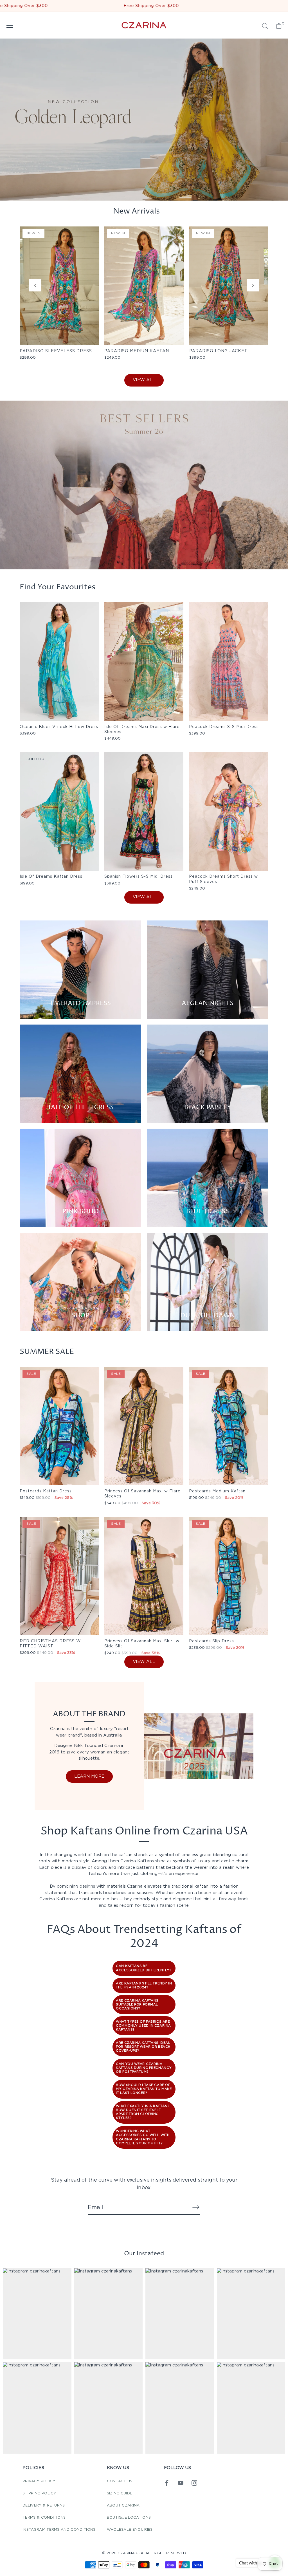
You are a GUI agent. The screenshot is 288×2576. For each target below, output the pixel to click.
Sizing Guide (120, 2493)
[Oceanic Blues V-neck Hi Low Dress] (59, 662)
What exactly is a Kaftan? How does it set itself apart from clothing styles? (142, 2112)
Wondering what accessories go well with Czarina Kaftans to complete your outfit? (143, 2137)
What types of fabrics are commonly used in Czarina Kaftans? (143, 2026)
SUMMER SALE (47, 1352)
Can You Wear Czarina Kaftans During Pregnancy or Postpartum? (144, 2068)
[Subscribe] (196, 2207)
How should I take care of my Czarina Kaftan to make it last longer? (144, 2089)
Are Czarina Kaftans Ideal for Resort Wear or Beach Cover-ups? (143, 2047)
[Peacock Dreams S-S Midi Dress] (229, 662)
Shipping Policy (39, 2493)
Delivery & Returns (44, 2506)
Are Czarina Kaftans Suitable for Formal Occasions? (137, 2005)
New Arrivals (136, 211)
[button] (35, 285)
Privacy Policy (39, 2481)
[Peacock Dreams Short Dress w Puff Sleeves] (229, 811)
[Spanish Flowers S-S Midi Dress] (144, 811)
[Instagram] (194, 2483)
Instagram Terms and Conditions (59, 2530)
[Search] (265, 26)
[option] (144, 485)
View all (144, 380)
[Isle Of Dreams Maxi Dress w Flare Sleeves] (144, 662)
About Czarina (123, 2506)
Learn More (89, 1776)
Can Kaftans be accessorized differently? (143, 1968)
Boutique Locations (129, 2518)
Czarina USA (130, 2553)
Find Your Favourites (58, 587)
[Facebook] (167, 2483)
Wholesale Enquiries (130, 2530)
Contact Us (120, 2481)
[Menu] (10, 25)
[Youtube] (181, 2483)
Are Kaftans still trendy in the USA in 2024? (144, 1986)
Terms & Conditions (44, 2518)
